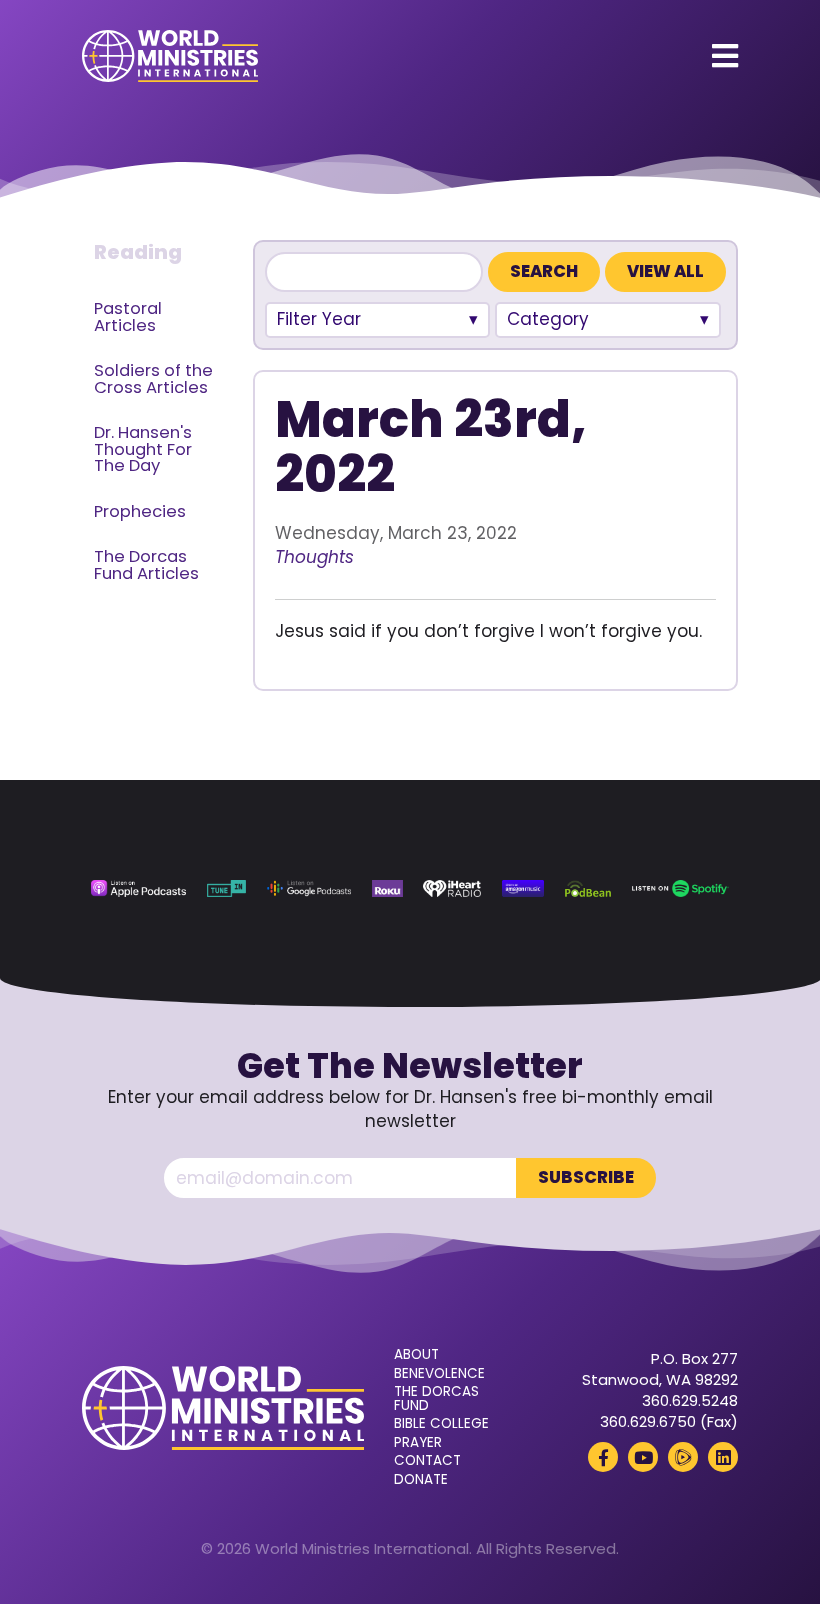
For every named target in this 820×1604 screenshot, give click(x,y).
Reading (138, 252)
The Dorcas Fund (436, 1398)
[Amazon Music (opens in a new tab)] (523, 888)
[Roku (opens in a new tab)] (387, 888)
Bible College (441, 1424)
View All (665, 271)
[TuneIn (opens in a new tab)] (226, 888)
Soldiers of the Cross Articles (153, 379)
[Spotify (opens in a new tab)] (680, 888)
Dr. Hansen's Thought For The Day (143, 449)
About (416, 1355)
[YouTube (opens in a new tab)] (643, 1457)
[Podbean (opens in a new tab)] (588, 888)
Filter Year (319, 319)
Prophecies (140, 511)
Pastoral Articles (128, 317)
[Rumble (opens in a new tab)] (683, 1457)
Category (548, 319)
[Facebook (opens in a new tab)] (603, 1457)
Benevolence (439, 1374)
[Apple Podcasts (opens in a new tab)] (138, 888)
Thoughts (314, 557)
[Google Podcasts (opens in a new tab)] (309, 888)
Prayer (418, 1443)
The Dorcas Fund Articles (146, 565)
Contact (427, 1461)
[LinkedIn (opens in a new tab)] (723, 1457)
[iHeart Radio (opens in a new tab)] (452, 888)
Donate (421, 1480)
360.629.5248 (690, 1400)
